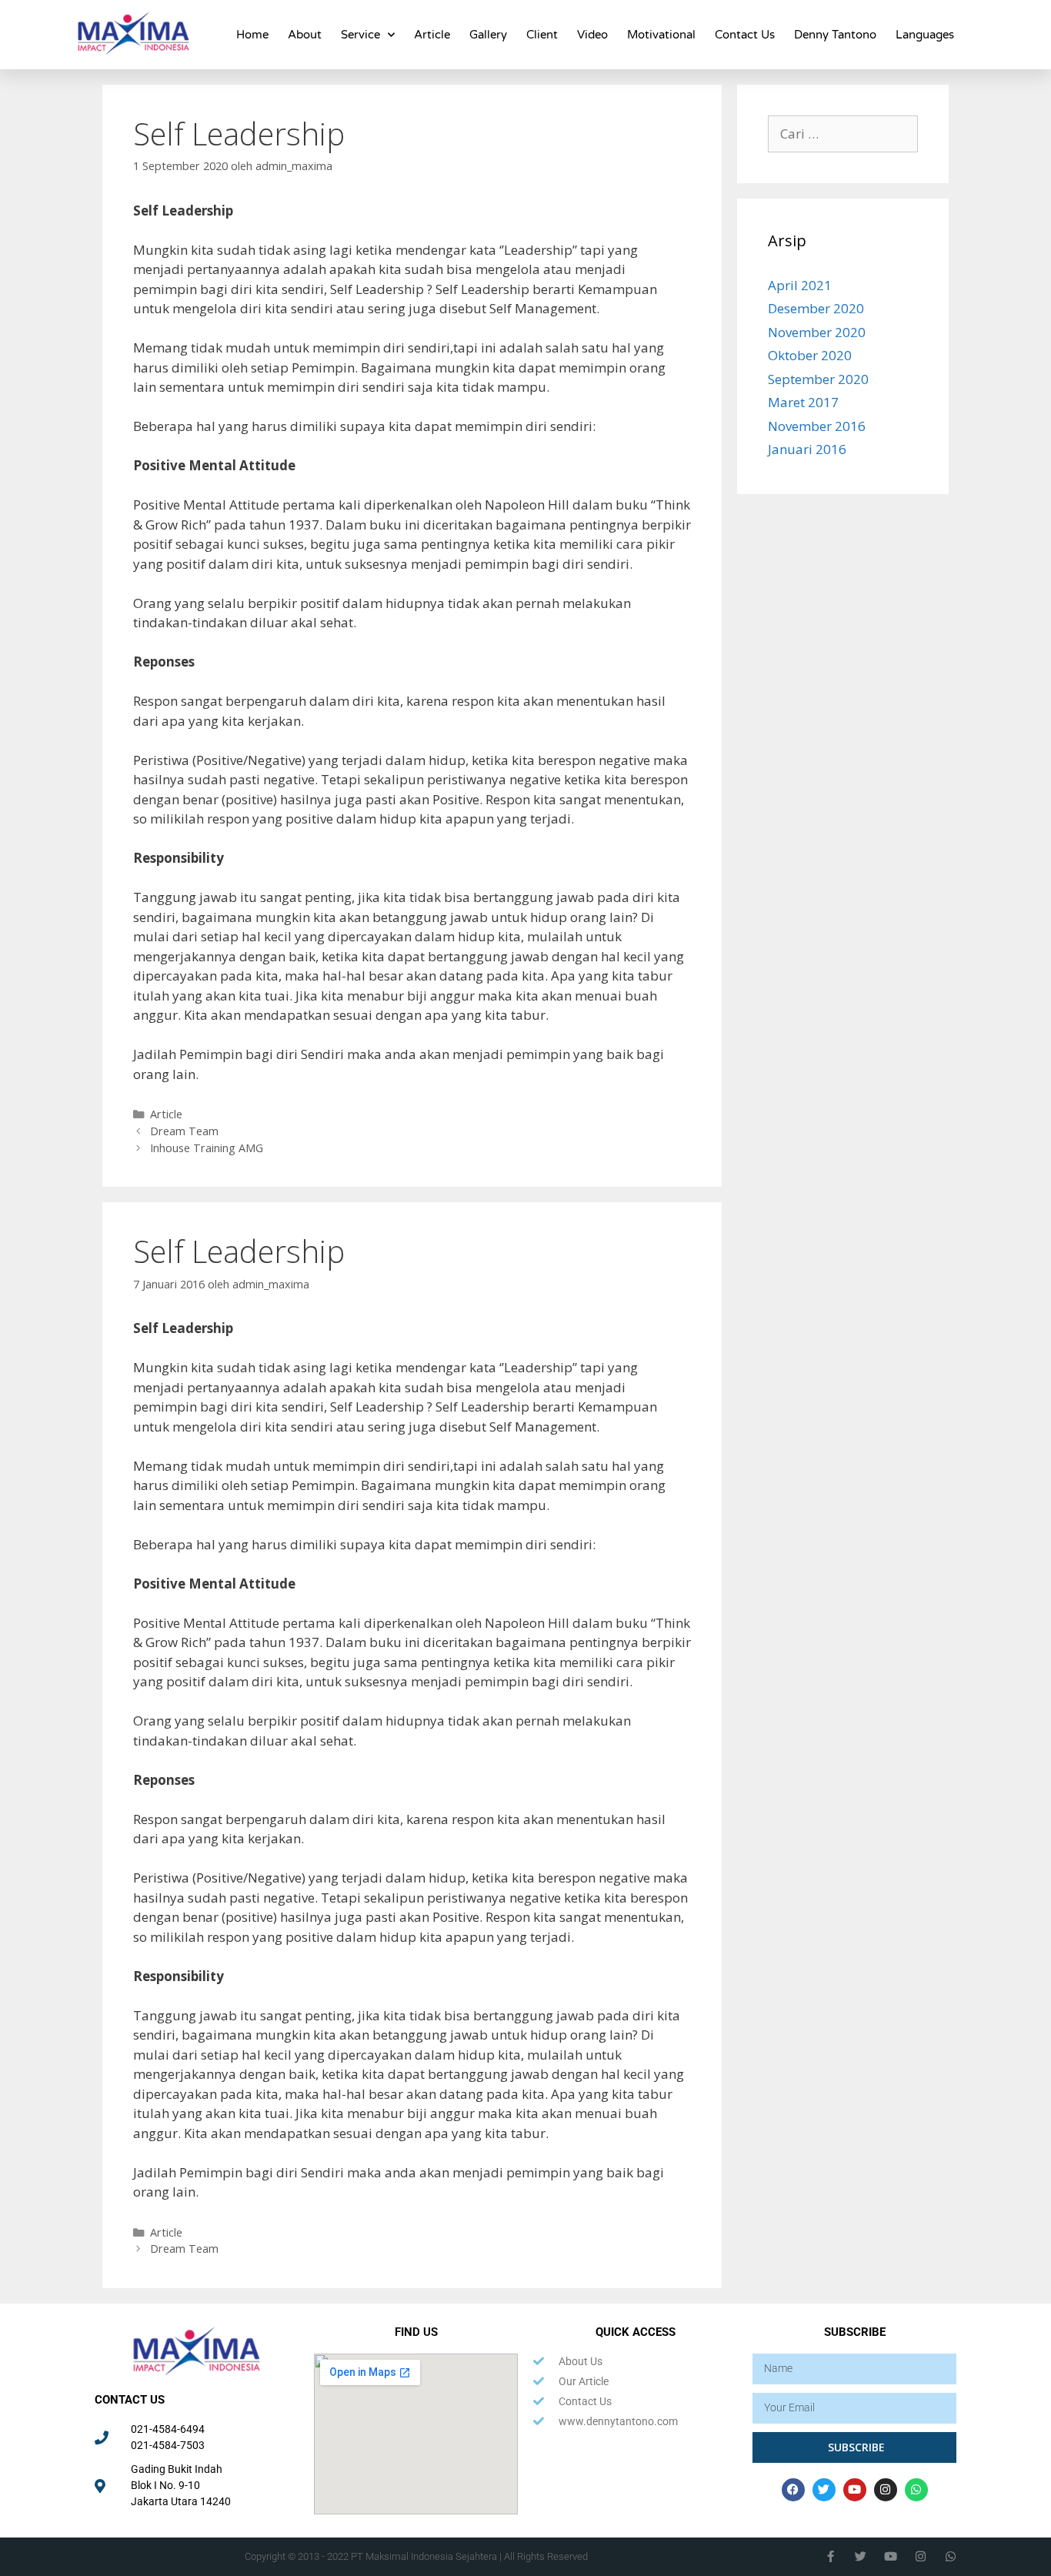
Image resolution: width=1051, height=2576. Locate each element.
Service (360, 35)
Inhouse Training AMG (207, 1148)
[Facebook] (793, 2490)
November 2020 (817, 332)
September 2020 (818, 379)
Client (542, 35)
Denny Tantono (835, 35)
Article (432, 35)
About (305, 35)
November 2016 (817, 426)
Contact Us (745, 35)
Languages (925, 35)
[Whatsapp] (916, 2490)
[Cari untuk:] (843, 134)
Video (592, 35)
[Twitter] (824, 2490)
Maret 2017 (803, 402)
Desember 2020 (816, 308)
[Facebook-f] (831, 2556)
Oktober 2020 (810, 355)
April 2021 (800, 285)
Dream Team (184, 1131)
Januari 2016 (807, 449)
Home (252, 35)
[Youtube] (855, 2490)
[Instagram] (886, 2490)
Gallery (488, 35)
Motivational (661, 35)
